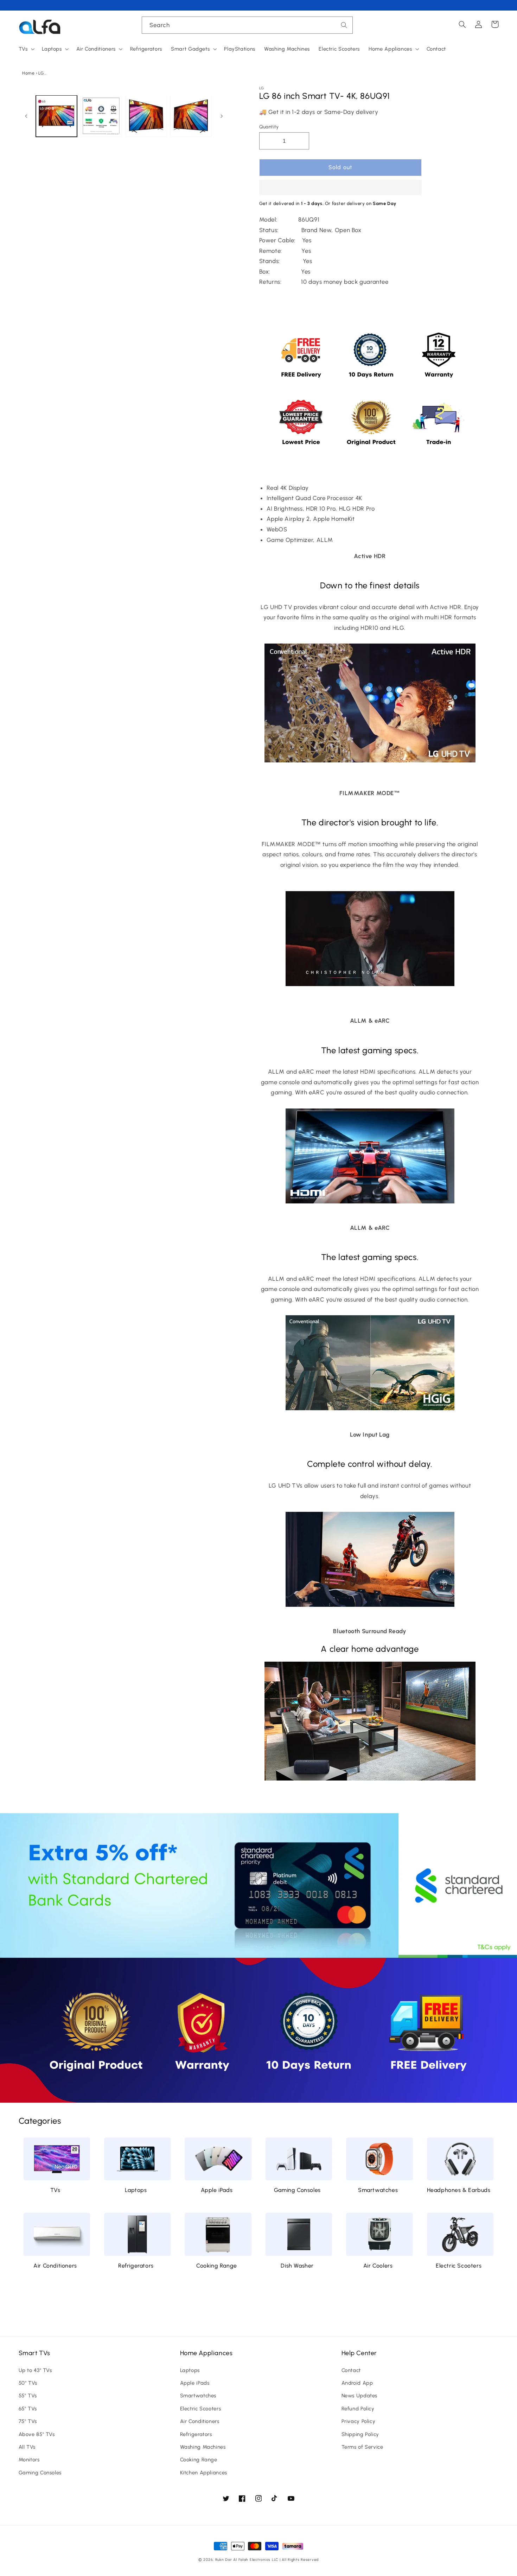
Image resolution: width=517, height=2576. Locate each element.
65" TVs (28, 2409)
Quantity (269, 127)
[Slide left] (26, 116)
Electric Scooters (459, 2266)
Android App (357, 2383)
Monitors (29, 2460)
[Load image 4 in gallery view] (191, 116)
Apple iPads (217, 2190)
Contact (351, 2370)
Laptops (136, 2190)
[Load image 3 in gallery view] (146, 116)
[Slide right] (222, 116)
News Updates (360, 2396)
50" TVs (28, 2383)
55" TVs (28, 2396)
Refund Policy (358, 2409)
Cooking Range (217, 2266)
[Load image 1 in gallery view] (56, 116)
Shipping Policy (360, 2434)
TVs (55, 2190)
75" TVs (28, 2421)
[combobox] (247, 25)
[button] (340, 188)
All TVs (27, 2447)
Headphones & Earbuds (459, 2190)
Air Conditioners (55, 2266)
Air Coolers (378, 2266)
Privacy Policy (359, 2421)
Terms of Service (362, 2447)
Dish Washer (297, 2266)
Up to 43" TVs (35, 2370)
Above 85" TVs (37, 2434)
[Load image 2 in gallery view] (101, 116)
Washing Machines (203, 2447)
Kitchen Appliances (204, 2473)
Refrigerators (136, 2266)
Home (28, 73)
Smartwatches (378, 2190)
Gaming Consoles (297, 2190)
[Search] (344, 25)
